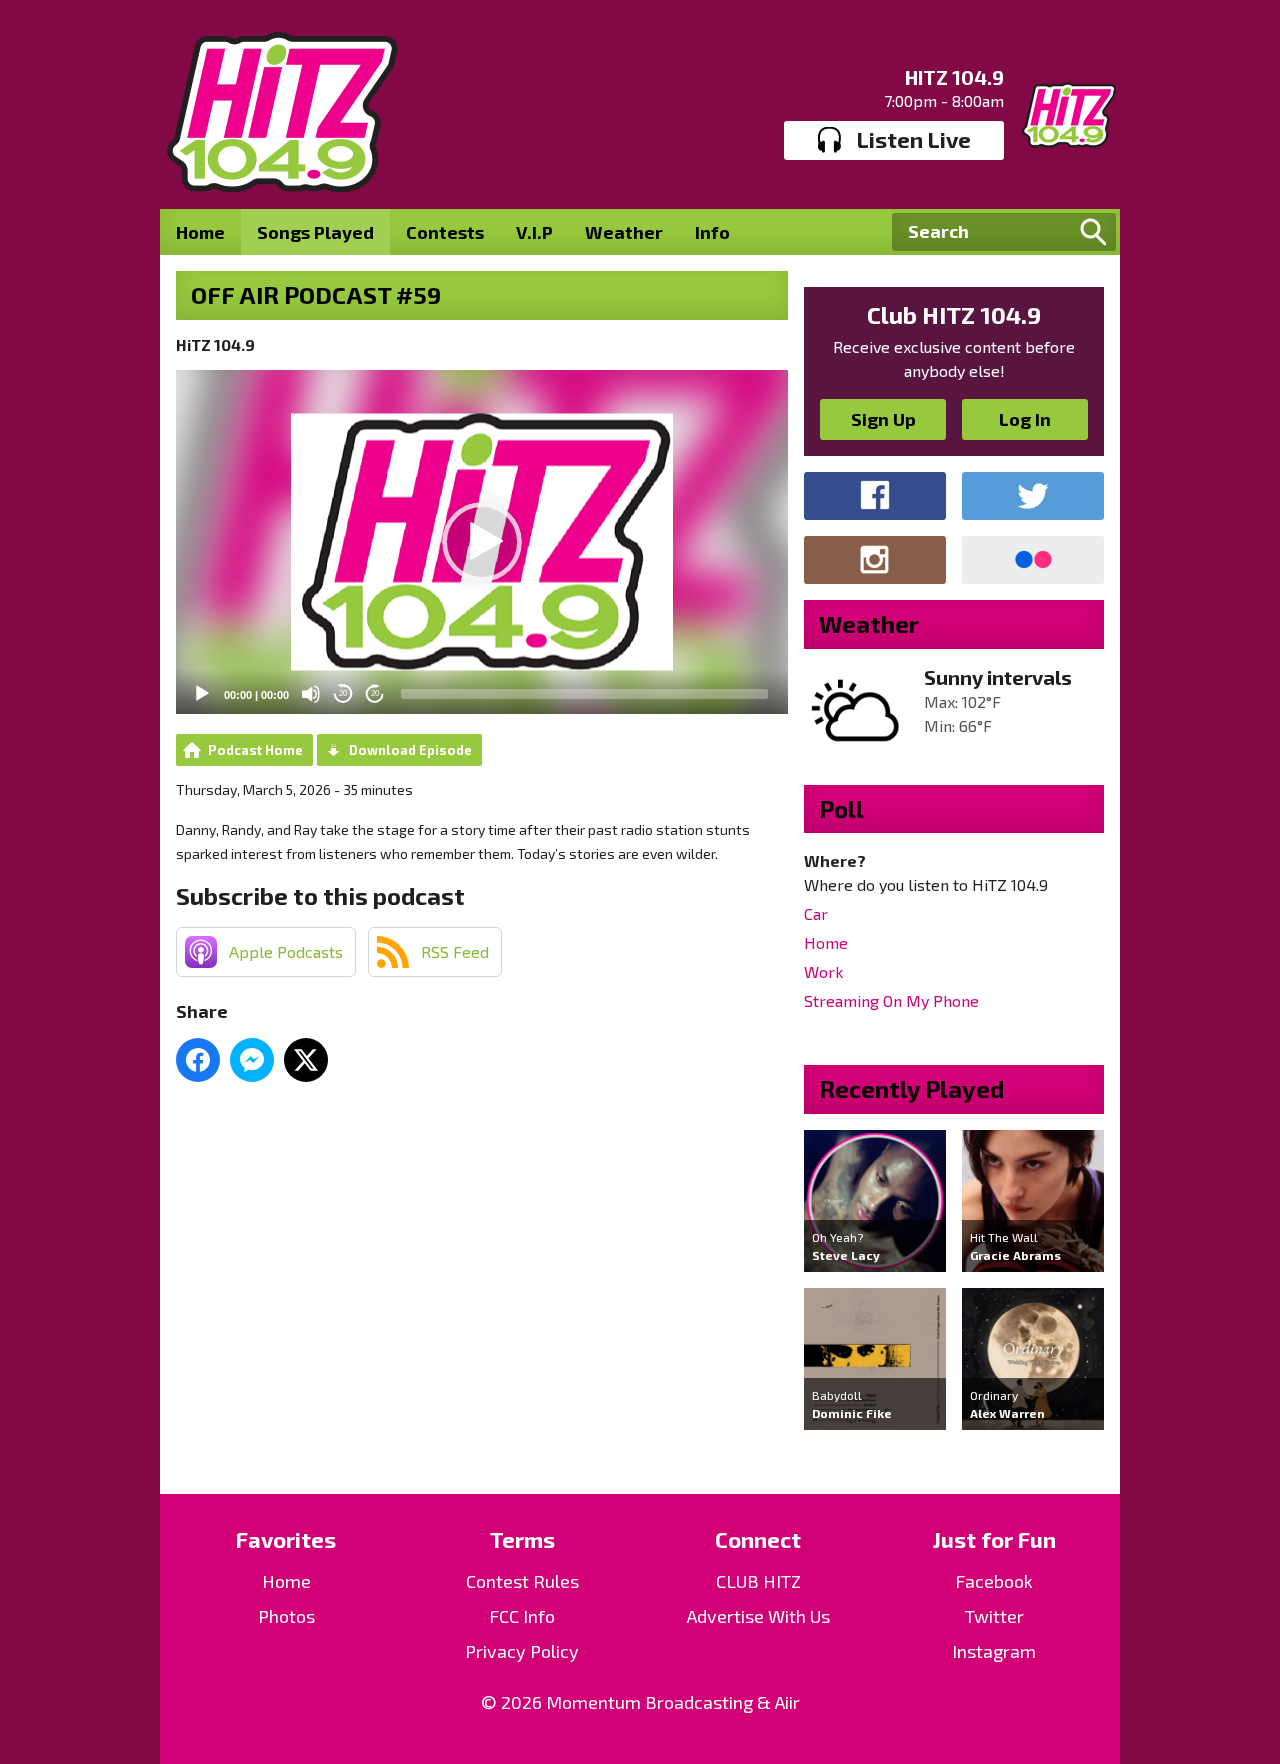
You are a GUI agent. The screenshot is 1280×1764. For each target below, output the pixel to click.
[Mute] (311, 694)
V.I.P (534, 232)
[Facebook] (875, 496)
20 (343, 693)
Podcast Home (255, 750)
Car (816, 913)
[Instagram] (875, 560)
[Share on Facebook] (198, 1060)
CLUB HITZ (758, 1581)
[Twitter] (1033, 496)
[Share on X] (306, 1060)
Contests (445, 232)
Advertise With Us (758, 1616)
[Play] (202, 694)
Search (1093, 232)
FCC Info (522, 1616)
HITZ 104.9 (954, 77)
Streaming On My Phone (891, 1000)
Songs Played (315, 232)
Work (823, 971)
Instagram (994, 1651)
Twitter (994, 1616)
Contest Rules (522, 1581)
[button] (482, 542)
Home (200, 232)
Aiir (787, 1702)
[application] (482, 542)
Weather (624, 232)
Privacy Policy (522, 1651)
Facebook (994, 1581)
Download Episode (410, 750)
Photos (286, 1616)
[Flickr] (1033, 560)
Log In (1025, 419)
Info (712, 232)
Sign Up (883, 419)
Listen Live (914, 139)
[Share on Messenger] (252, 1060)
